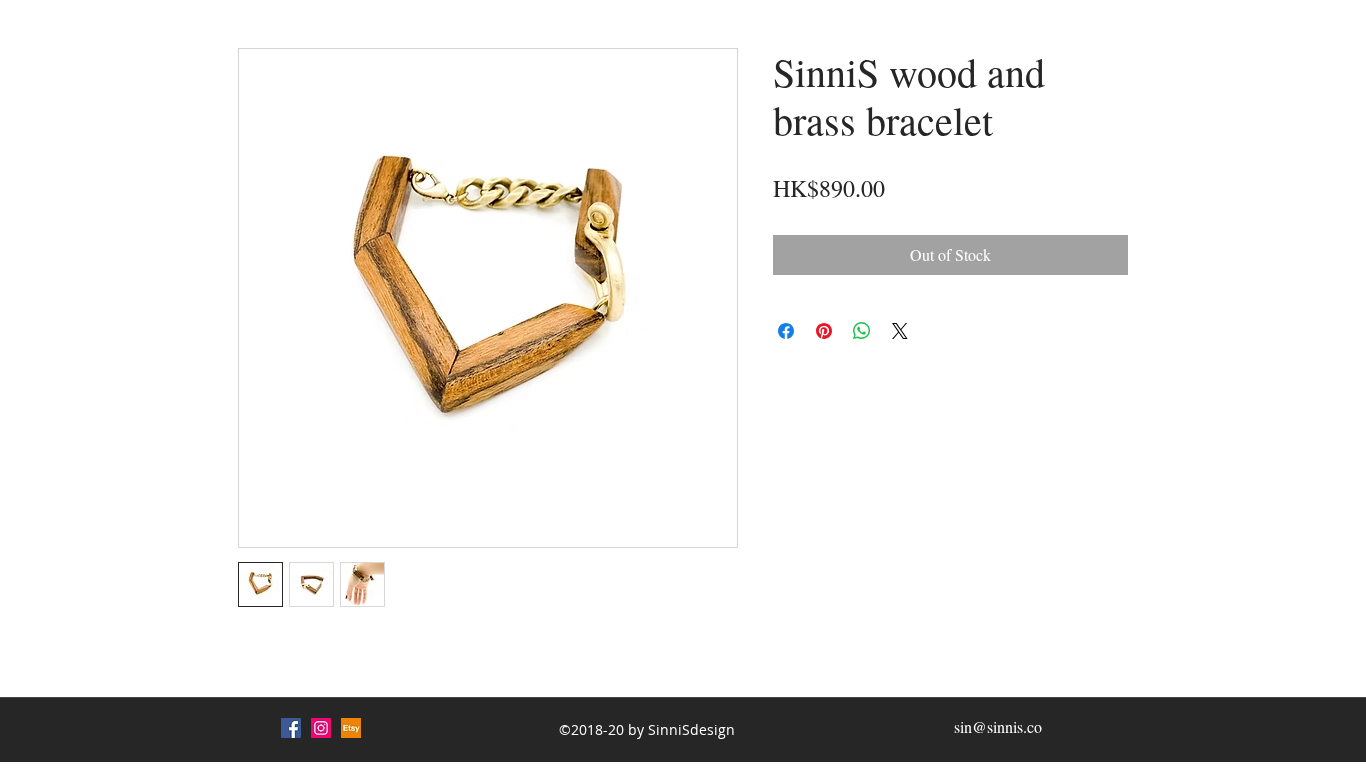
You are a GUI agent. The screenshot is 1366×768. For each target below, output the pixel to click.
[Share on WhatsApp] (862, 331)
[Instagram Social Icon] (321, 728)
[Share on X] (900, 331)
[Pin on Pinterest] (824, 331)
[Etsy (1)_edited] (351, 728)
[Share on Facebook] (786, 331)
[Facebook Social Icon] (291, 728)
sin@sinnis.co (998, 726)
